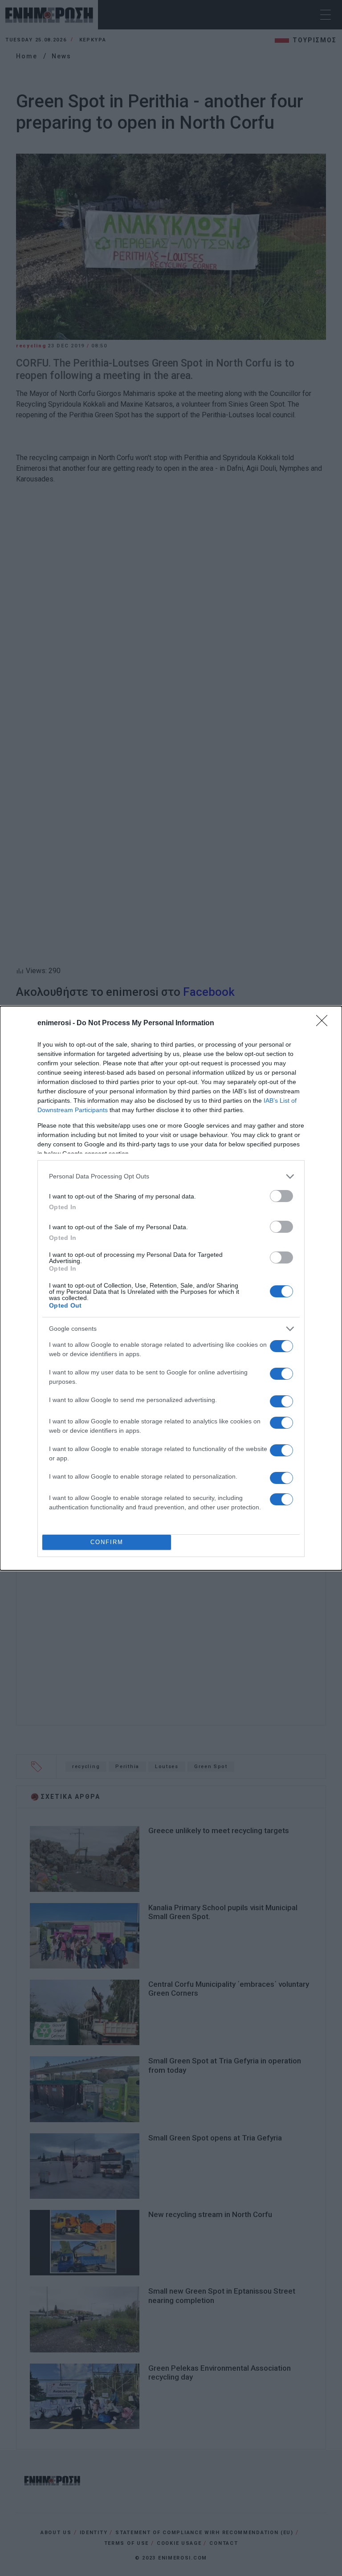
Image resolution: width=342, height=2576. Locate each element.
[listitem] (171, 1176)
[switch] (281, 1196)
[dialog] (171, 1288)
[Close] (325, 1023)
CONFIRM (107, 1542)
